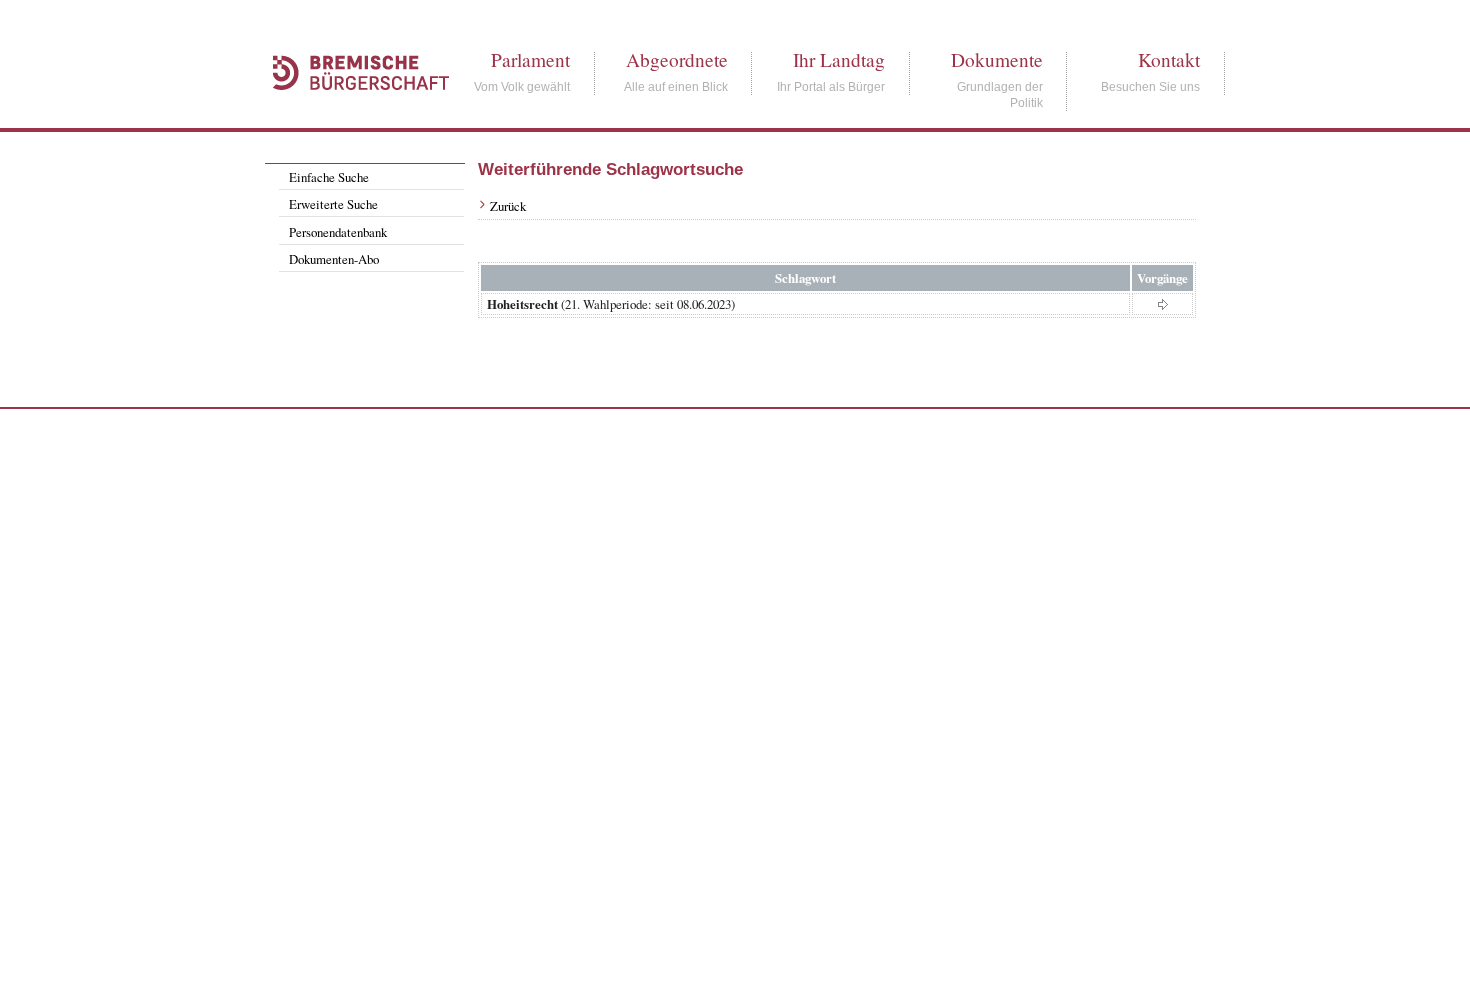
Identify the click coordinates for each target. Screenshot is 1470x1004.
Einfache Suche (329, 177)
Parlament (530, 59)
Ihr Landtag (839, 59)
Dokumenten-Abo (334, 259)
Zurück (508, 206)
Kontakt (1169, 59)
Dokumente (997, 59)
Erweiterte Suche (333, 204)
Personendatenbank (338, 232)
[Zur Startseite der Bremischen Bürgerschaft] (351, 112)
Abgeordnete (677, 59)
